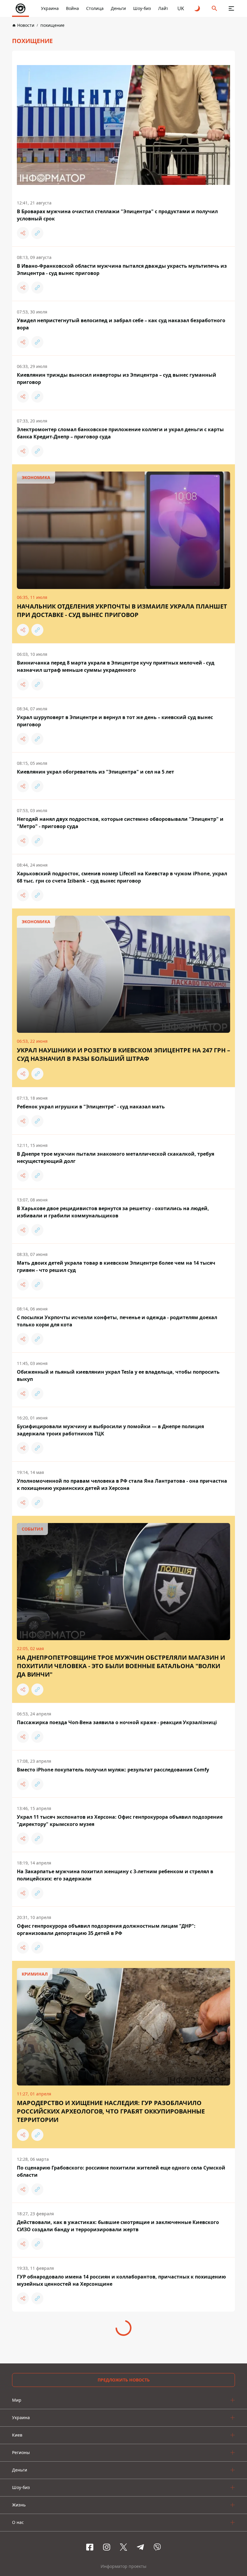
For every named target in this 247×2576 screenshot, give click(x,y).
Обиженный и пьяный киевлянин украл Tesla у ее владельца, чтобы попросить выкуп (118, 1375)
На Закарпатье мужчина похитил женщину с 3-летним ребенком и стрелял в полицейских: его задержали (115, 1875)
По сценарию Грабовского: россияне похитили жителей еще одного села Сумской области (121, 2171)
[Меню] (231, 8)
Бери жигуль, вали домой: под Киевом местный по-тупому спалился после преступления (112, 2444)
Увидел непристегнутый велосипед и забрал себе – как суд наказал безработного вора (121, 324)
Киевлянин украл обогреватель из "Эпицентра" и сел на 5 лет (95, 772)
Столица (95, 8)
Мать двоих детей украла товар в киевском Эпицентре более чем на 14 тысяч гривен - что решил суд (116, 1266)
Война (72, 8)
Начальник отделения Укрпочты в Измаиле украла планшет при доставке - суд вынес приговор (122, 611)
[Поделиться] (23, 233)
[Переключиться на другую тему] (198, 8)
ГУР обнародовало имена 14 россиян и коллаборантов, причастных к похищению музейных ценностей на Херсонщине (121, 2280)
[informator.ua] (20, 8)
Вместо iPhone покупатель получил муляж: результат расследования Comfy (113, 1770)
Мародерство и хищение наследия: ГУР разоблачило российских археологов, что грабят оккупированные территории (111, 2111)
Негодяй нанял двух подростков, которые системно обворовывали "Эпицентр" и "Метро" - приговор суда (120, 823)
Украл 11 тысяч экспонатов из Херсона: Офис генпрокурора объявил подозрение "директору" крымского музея (120, 1821)
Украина (50, 8)
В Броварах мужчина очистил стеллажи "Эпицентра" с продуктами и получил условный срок (117, 215)
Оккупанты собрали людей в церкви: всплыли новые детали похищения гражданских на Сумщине (110, 2498)
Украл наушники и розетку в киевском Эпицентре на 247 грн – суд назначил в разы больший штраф (123, 1054)
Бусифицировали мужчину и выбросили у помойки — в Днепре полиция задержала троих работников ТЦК (110, 1430)
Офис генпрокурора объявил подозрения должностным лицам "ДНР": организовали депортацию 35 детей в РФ (106, 1930)
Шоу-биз (142, 8)
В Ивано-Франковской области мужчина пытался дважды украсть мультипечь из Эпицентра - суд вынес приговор (122, 269)
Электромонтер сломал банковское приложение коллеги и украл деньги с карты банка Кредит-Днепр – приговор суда (120, 433)
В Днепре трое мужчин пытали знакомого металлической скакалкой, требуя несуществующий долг (116, 1157)
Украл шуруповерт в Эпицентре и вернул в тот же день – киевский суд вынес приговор (115, 721)
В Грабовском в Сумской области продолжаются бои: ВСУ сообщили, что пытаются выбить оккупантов (123, 2553)
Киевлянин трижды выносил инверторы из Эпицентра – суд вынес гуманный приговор (117, 378)
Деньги (118, 8)
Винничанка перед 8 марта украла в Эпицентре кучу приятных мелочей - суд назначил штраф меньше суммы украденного (116, 666)
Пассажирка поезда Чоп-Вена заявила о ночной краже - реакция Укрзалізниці (117, 1722)
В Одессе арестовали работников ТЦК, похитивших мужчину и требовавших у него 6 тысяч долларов (117, 2389)
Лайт (163, 8)
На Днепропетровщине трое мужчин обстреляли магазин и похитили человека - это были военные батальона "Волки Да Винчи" (121, 1666)
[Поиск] (214, 8)
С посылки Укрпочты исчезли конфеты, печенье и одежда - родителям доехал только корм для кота (117, 1321)
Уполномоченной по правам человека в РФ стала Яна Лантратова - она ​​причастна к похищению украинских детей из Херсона (122, 1484)
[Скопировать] (37, 233)
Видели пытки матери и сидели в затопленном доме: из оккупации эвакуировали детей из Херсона (123, 2335)
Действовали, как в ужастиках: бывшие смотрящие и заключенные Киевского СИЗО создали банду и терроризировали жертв (118, 2226)
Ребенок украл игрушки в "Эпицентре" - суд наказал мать (91, 1107)
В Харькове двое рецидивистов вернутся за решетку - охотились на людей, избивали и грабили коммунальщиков (113, 1212)
